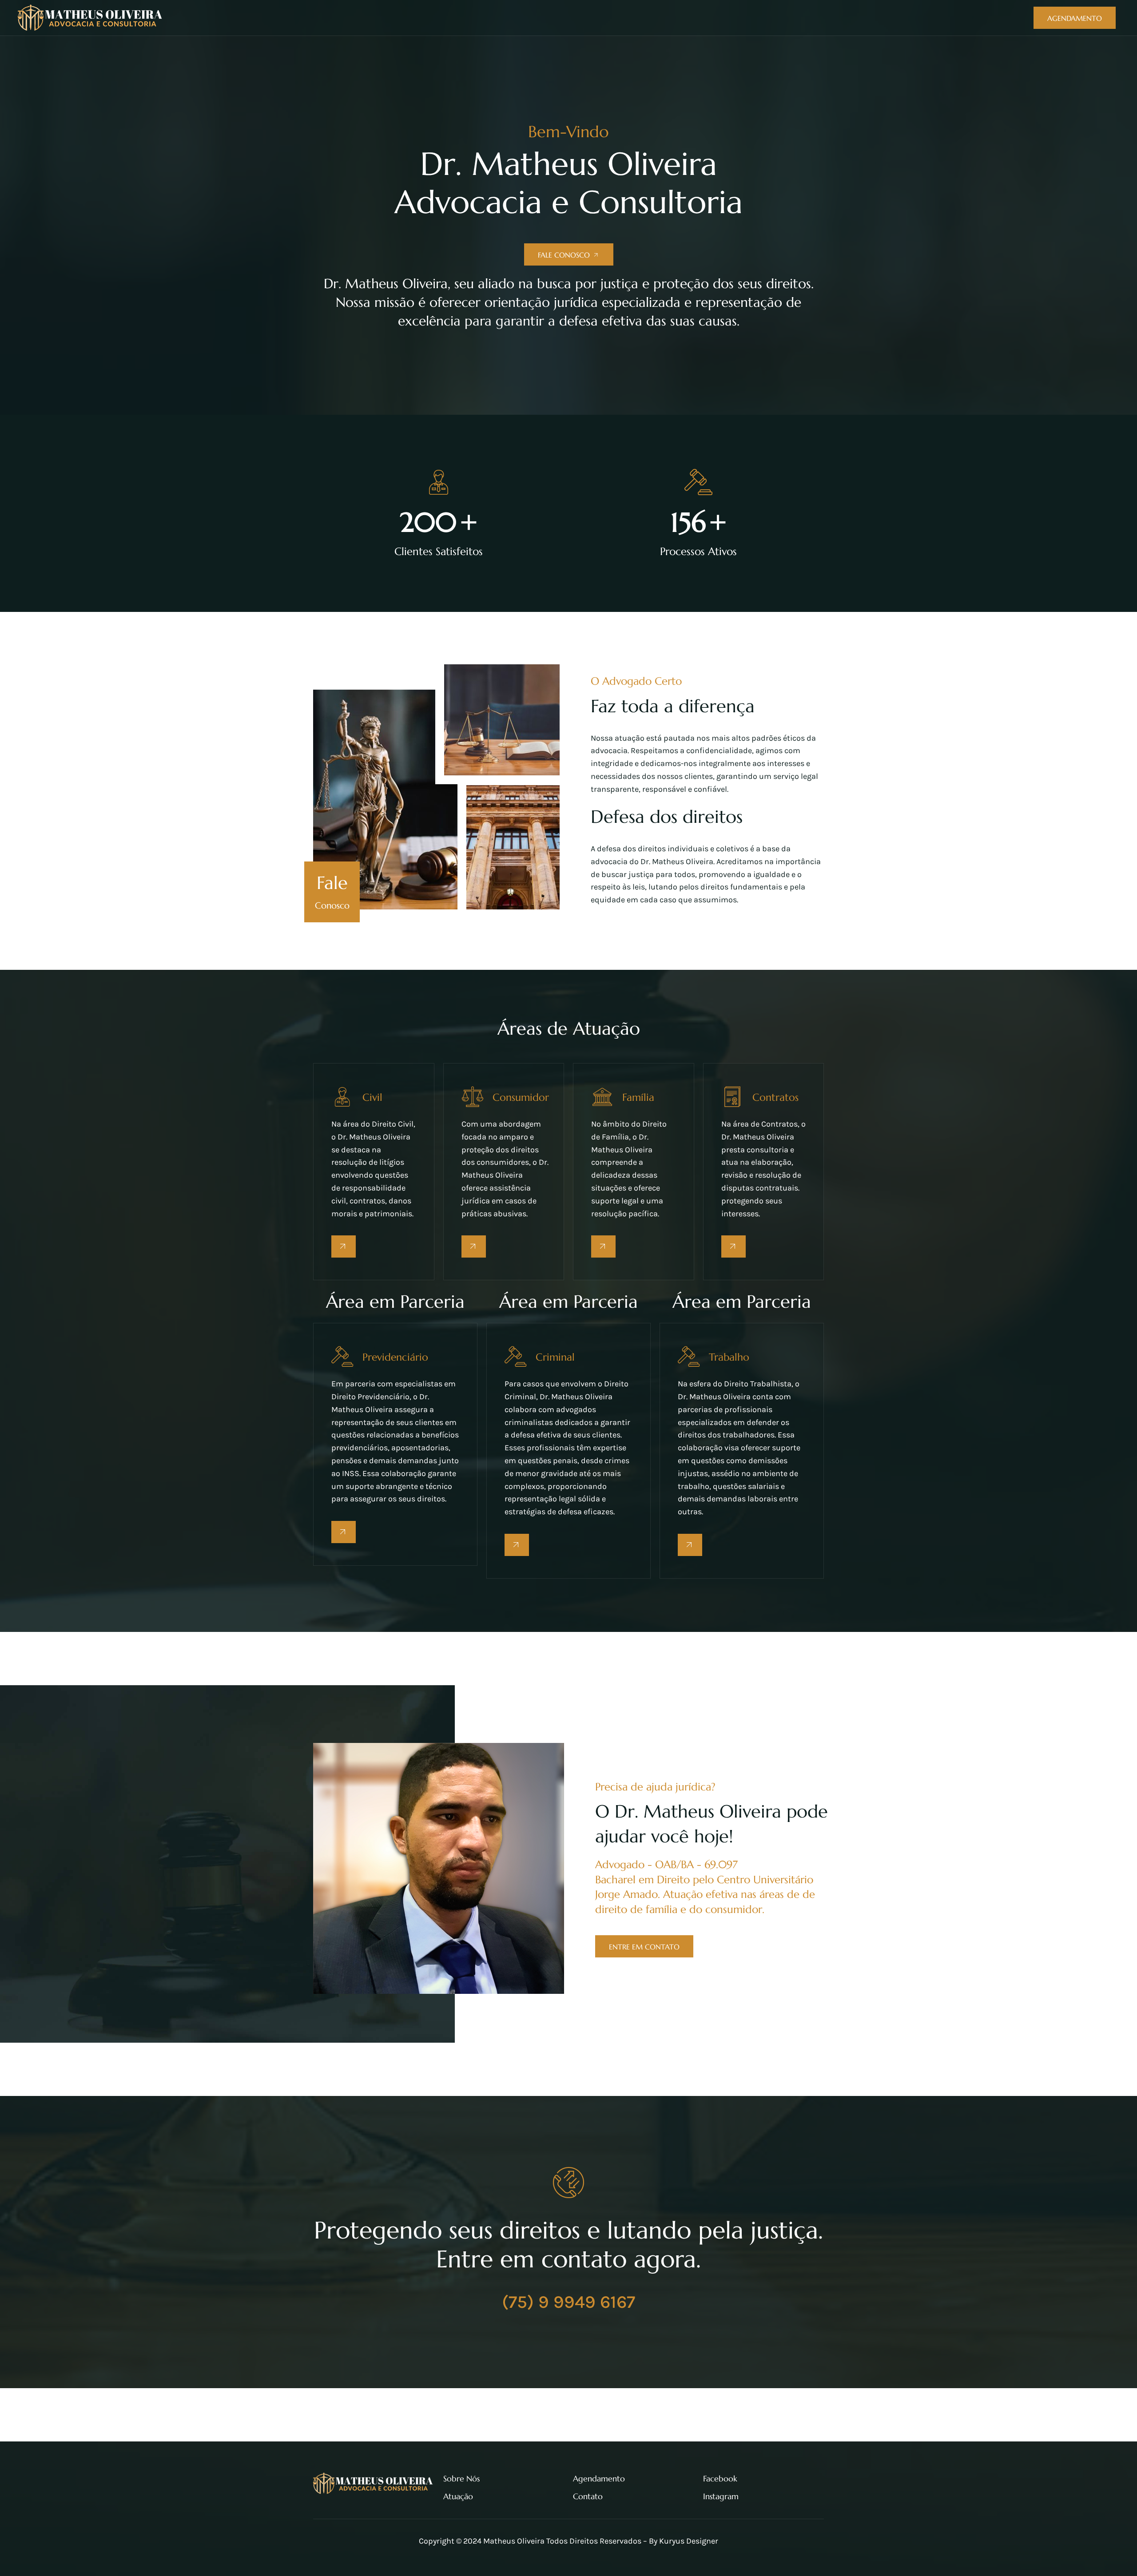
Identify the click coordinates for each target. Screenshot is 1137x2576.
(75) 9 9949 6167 (568, 2302)
